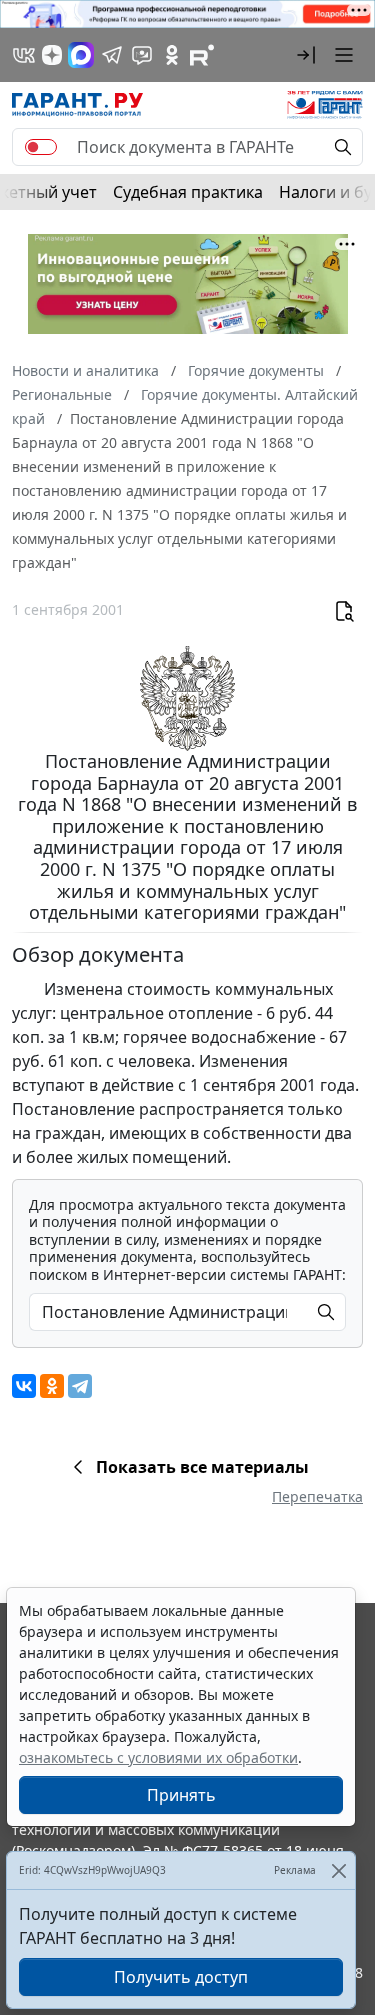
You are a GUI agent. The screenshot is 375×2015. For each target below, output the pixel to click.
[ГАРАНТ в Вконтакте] (24, 55)
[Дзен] (52, 55)
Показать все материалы (202, 1467)
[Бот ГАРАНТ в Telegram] (142, 55)
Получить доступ (181, 1977)
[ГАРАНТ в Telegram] (112, 55)
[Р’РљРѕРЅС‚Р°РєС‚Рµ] (24, 1386)
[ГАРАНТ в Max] (81, 55)
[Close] (338, 1870)
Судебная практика (188, 192)
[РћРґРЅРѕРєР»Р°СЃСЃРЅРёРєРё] (52, 1386)
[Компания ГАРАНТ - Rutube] (202, 55)
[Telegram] (80, 1386)
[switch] (41, 147)
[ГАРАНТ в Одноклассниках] (172, 55)
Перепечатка (317, 1496)
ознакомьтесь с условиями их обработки (158, 1757)
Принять (181, 1795)
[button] (306, 55)
